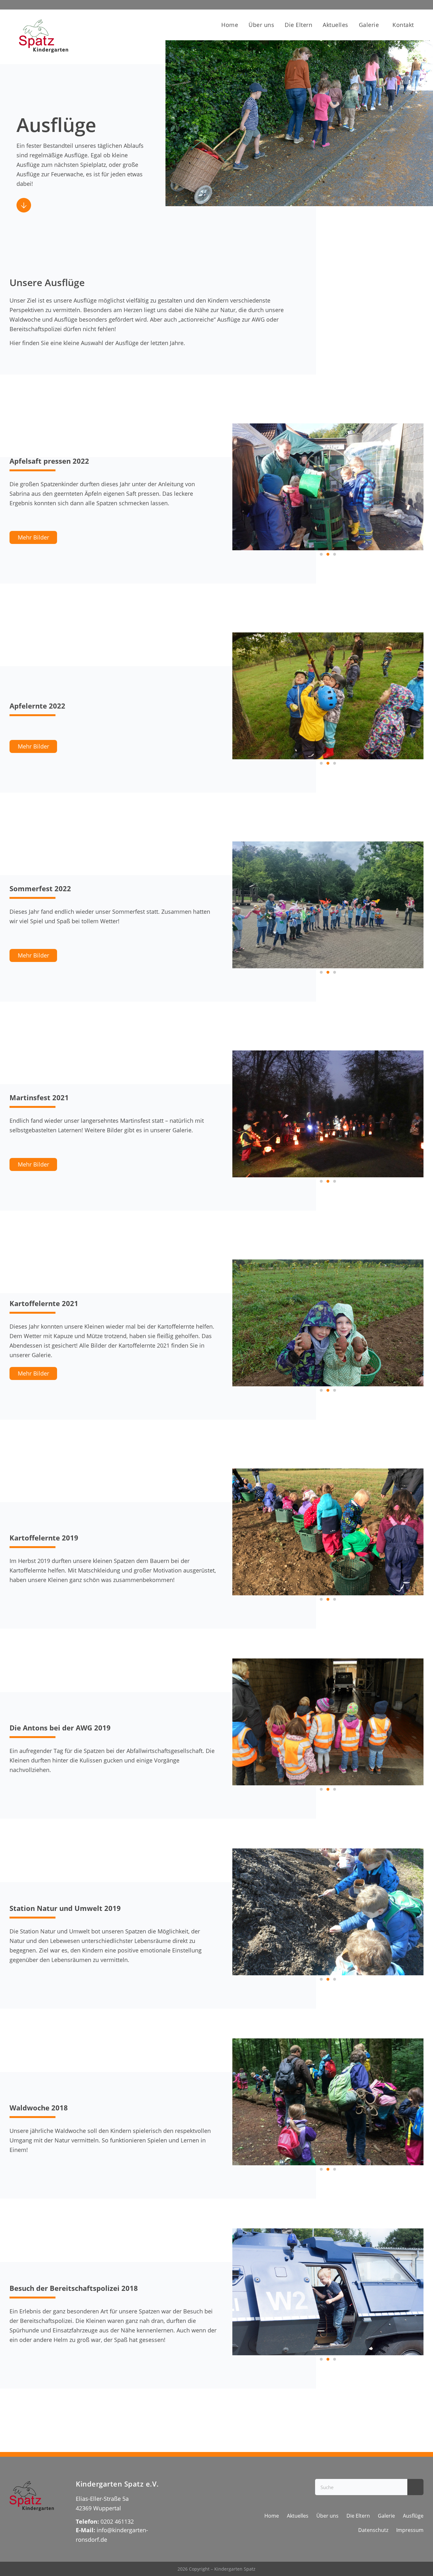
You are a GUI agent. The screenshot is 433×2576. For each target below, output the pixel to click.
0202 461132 (118, 2521)
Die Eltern (298, 25)
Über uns (261, 25)
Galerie (369, 25)
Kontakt (403, 25)
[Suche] (415, 2487)
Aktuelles (336, 25)
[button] (321, 554)
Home (230, 25)
